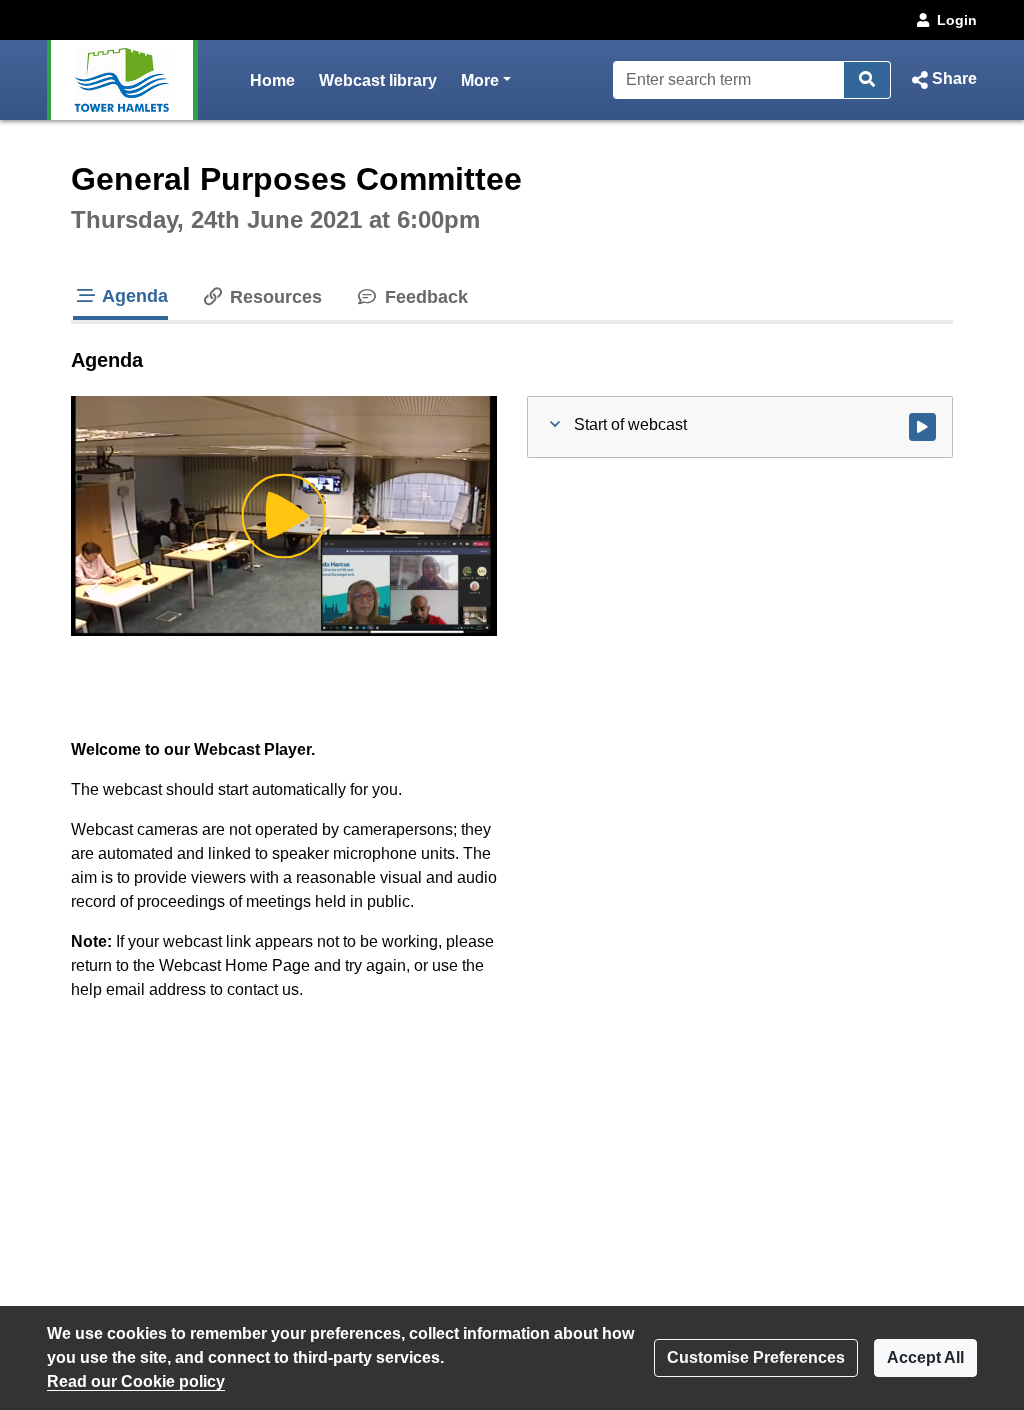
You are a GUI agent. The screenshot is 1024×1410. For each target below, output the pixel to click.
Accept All (925, 1357)
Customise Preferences (756, 1357)
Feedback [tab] (423, 297)
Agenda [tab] (133, 296)
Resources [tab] (273, 297)
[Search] (867, 80)
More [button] (486, 80)
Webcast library (378, 80)
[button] (942, 80)
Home (272, 80)
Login (957, 20)
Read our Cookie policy (136, 1381)
